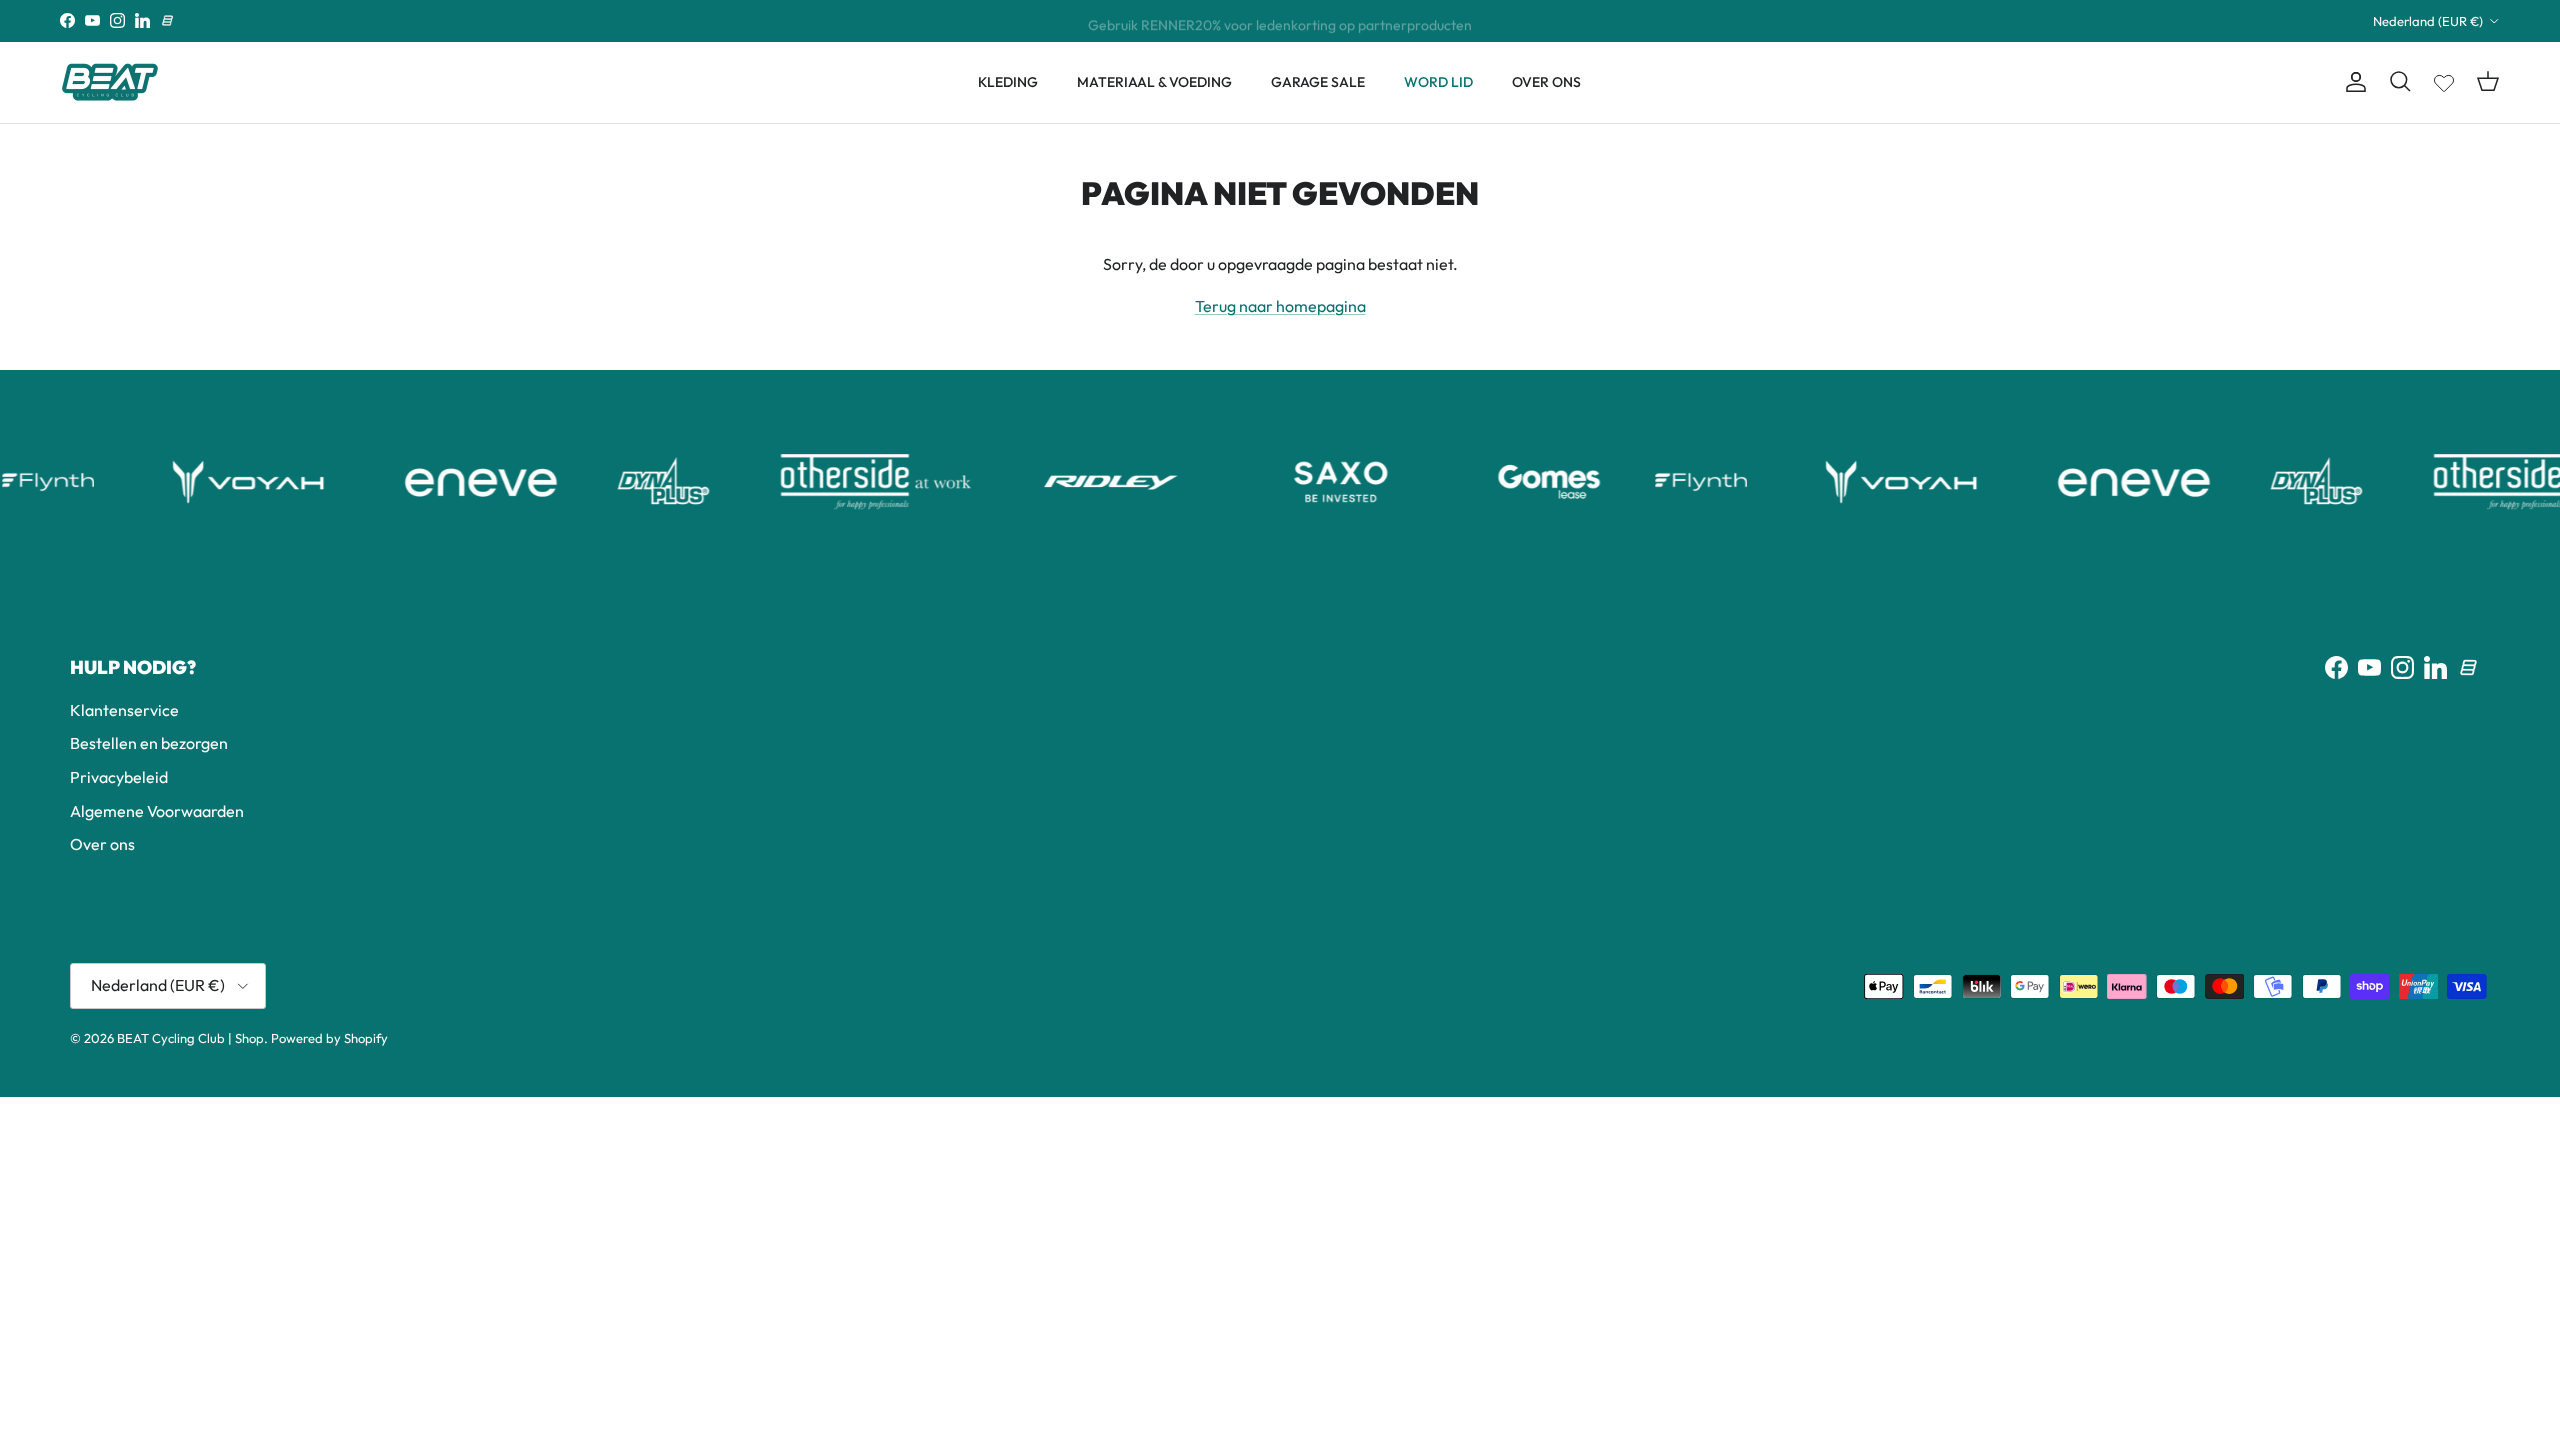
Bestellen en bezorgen (149, 743)
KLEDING (1008, 82)
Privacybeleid (119, 777)
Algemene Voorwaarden (157, 811)
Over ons (102, 844)
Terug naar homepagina (1280, 306)
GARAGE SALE (1318, 82)
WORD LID (1438, 82)
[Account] (2352, 82)
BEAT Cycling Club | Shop (190, 1038)
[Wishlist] (2444, 79)
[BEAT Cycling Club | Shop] (110, 82)
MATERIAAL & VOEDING (1154, 82)
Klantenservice (124, 710)
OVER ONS (1546, 82)
